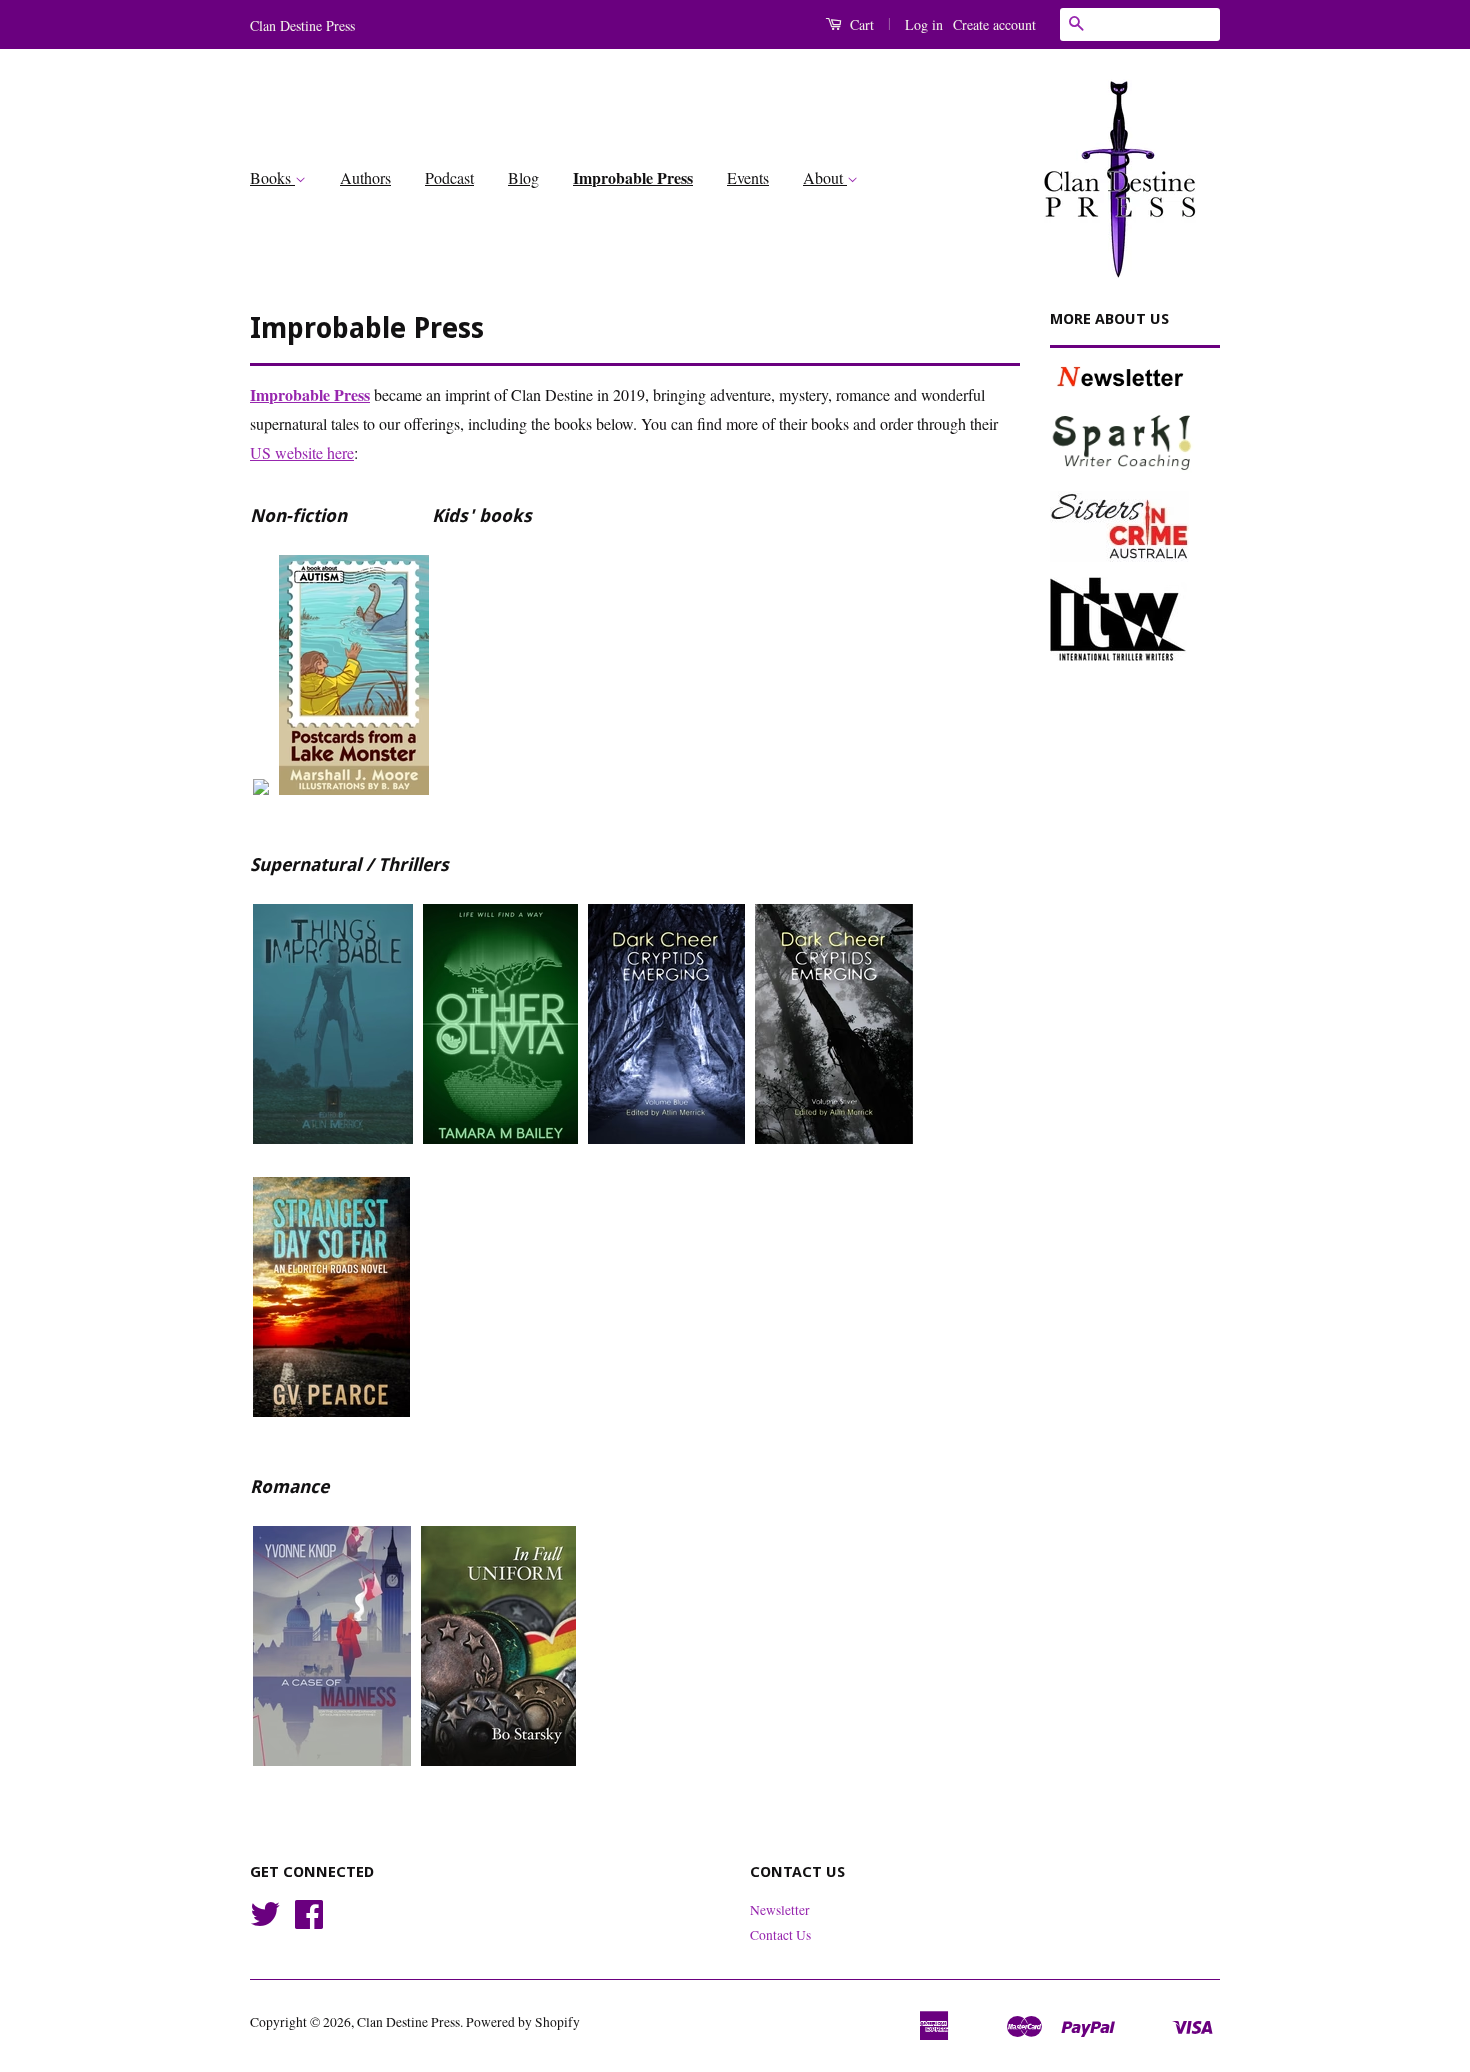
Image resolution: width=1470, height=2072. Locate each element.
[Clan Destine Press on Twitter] (265, 1921)
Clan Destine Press (408, 2022)
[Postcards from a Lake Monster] (354, 800)
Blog (523, 177)
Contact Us (780, 1935)
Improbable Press (633, 177)
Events (748, 177)
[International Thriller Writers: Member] (1135, 619)
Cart (860, 24)
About (825, 177)
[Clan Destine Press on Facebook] (309, 1921)
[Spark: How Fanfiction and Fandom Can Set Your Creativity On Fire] (261, 800)
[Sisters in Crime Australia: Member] (1135, 526)
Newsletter (780, 1910)
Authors (365, 177)
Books (272, 177)
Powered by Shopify (523, 2022)
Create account (994, 24)
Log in (924, 24)
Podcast (449, 177)
